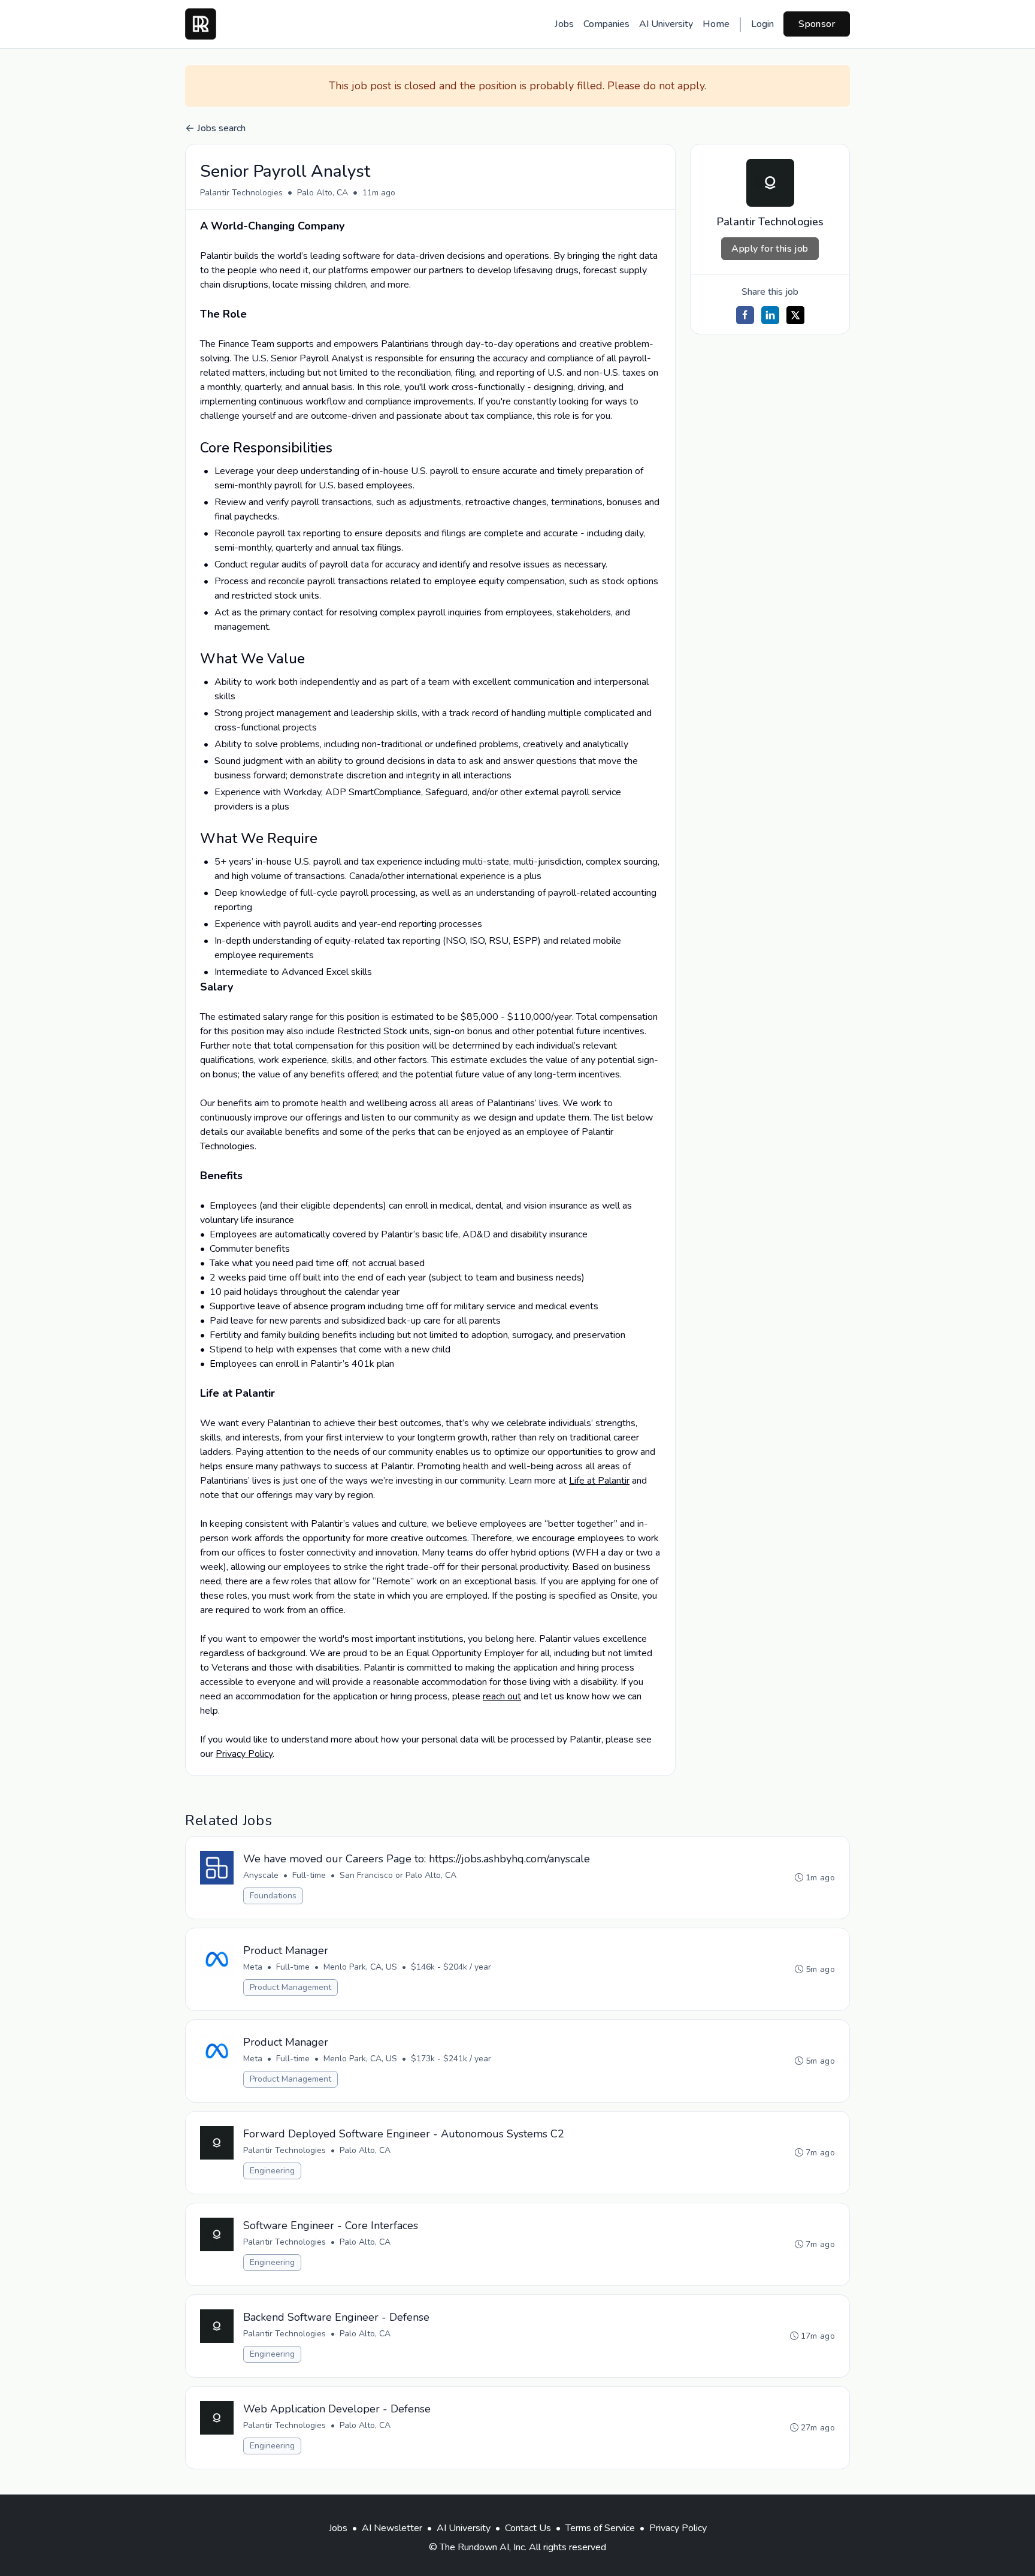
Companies (606, 24)
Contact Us (528, 2528)
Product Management (290, 1987)
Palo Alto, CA (323, 193)
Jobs (564, 24)
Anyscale (261, 1875)
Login (762, 24)
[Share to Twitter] (795, 315)
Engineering (272, 2171)
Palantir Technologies (241, 193)
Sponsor (817, 24)
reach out (502, 1696)
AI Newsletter (392, 2528)
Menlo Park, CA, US (360, 1967)
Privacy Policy (244, 1754)
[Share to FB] (745, 315)
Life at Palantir (599, 1481)
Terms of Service (600, 2528)
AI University (666, 24)
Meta (253, 1967)
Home (716, 24)
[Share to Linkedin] (770, 315)
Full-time (309, 1875)
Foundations (273, 1896)
